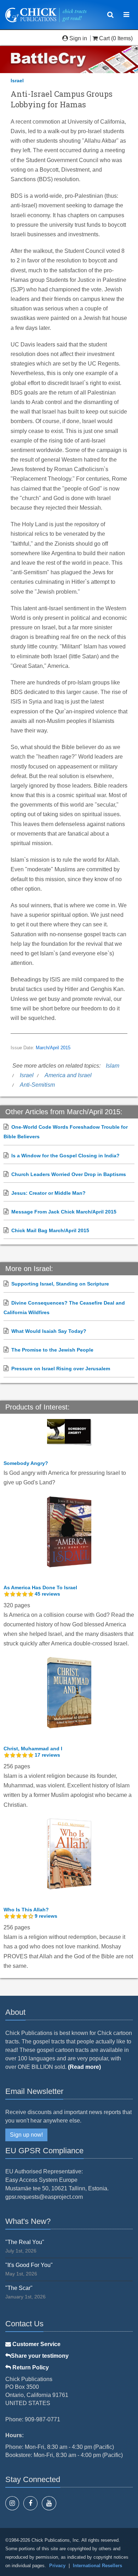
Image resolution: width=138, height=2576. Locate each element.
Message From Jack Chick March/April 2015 (64, 1212)
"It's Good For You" (29, 2265)
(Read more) (84, 2067)
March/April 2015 (53, 1048)
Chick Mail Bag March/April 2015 (50, 1230)
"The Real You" (25, 2242)
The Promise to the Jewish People (52, 1350)
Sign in (78, 38)
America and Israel (68, 1075)
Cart (104, 38)
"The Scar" (19, 2288)
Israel (17, 81)
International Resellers (97, 2566)
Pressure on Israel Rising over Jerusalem (61, 1369)
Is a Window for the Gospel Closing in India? (65, 1156)
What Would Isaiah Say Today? (49, 1331)
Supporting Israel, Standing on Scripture (60, 1284)
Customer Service (36, 2344)
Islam (113, 1066)
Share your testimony (40, 2356)
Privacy (57, 2566)
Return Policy (30, 2367)
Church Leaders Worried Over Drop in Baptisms (69, 1174)
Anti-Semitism (37, 1085)
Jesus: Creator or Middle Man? (48, 1193)
